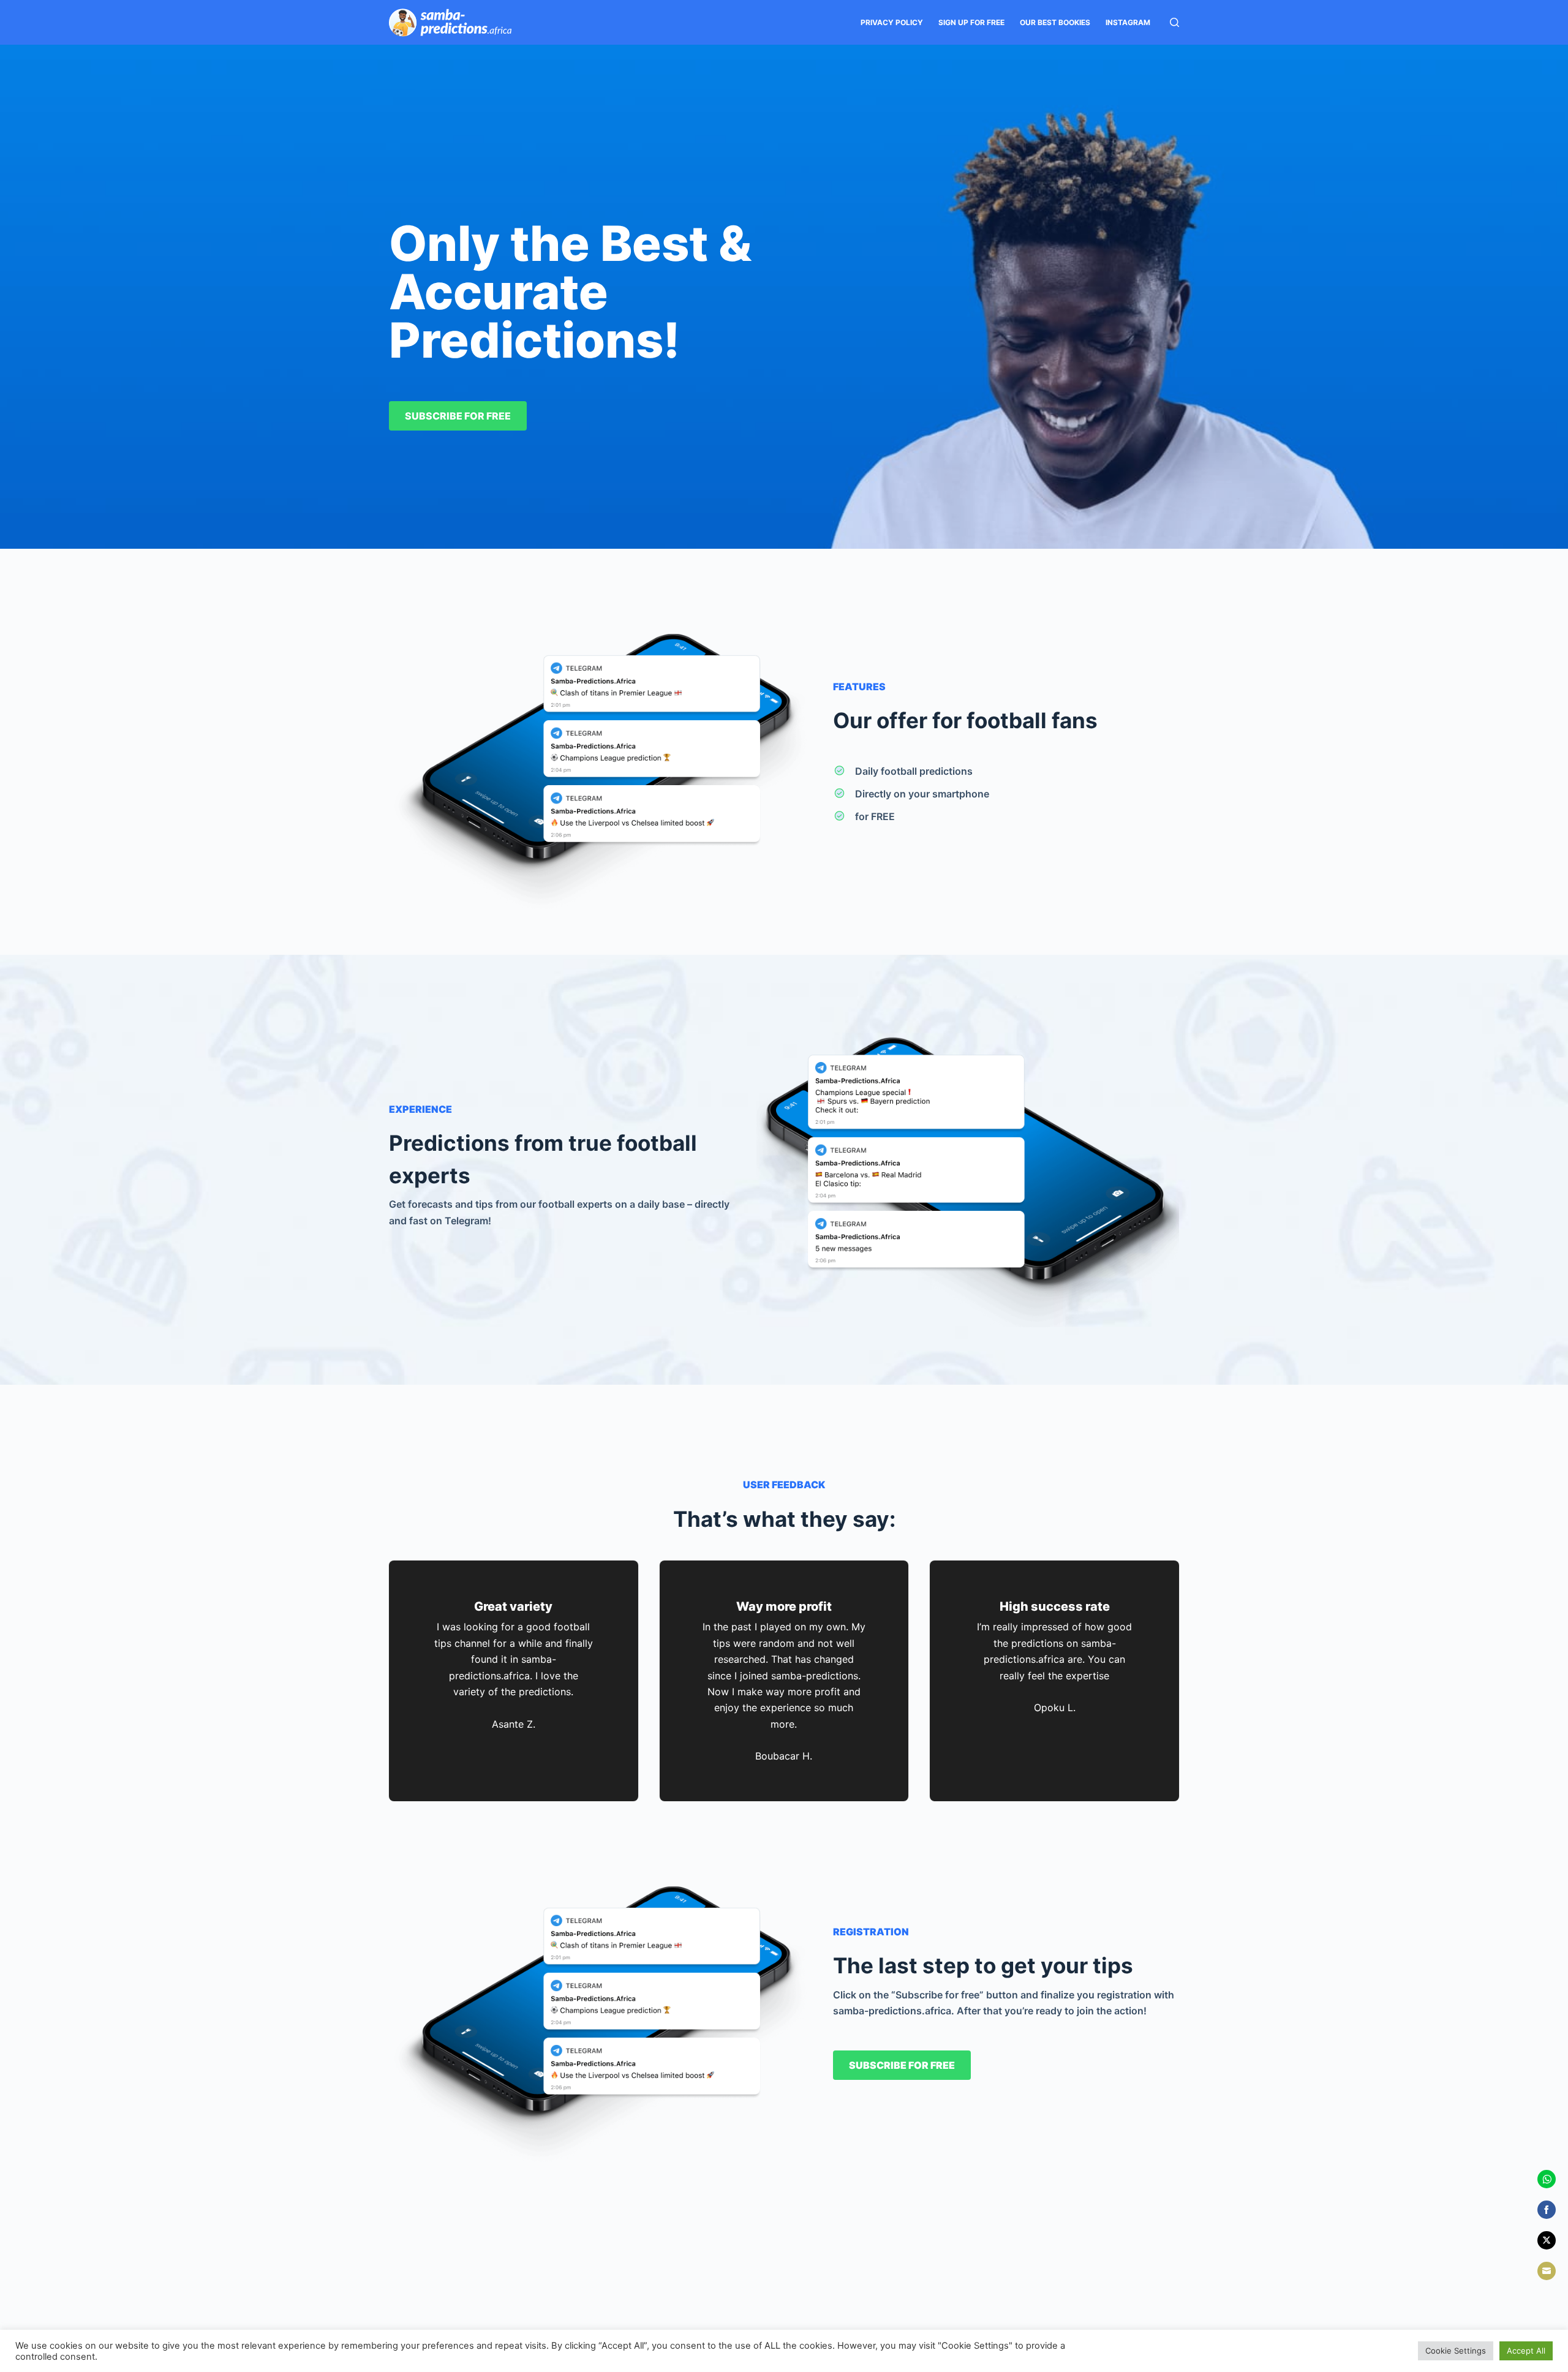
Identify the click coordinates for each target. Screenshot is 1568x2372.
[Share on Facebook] (1547, 2210)
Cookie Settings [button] (1456, 2351)
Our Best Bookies (1055, 22)
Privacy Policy (892, 22)
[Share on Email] (1547, 2271)
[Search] (1174, 22)
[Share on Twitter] (1547, 2240)
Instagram (1128, 22)
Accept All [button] (1526, 2351)
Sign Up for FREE (971, 22)
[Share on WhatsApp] (1547, 2179)
